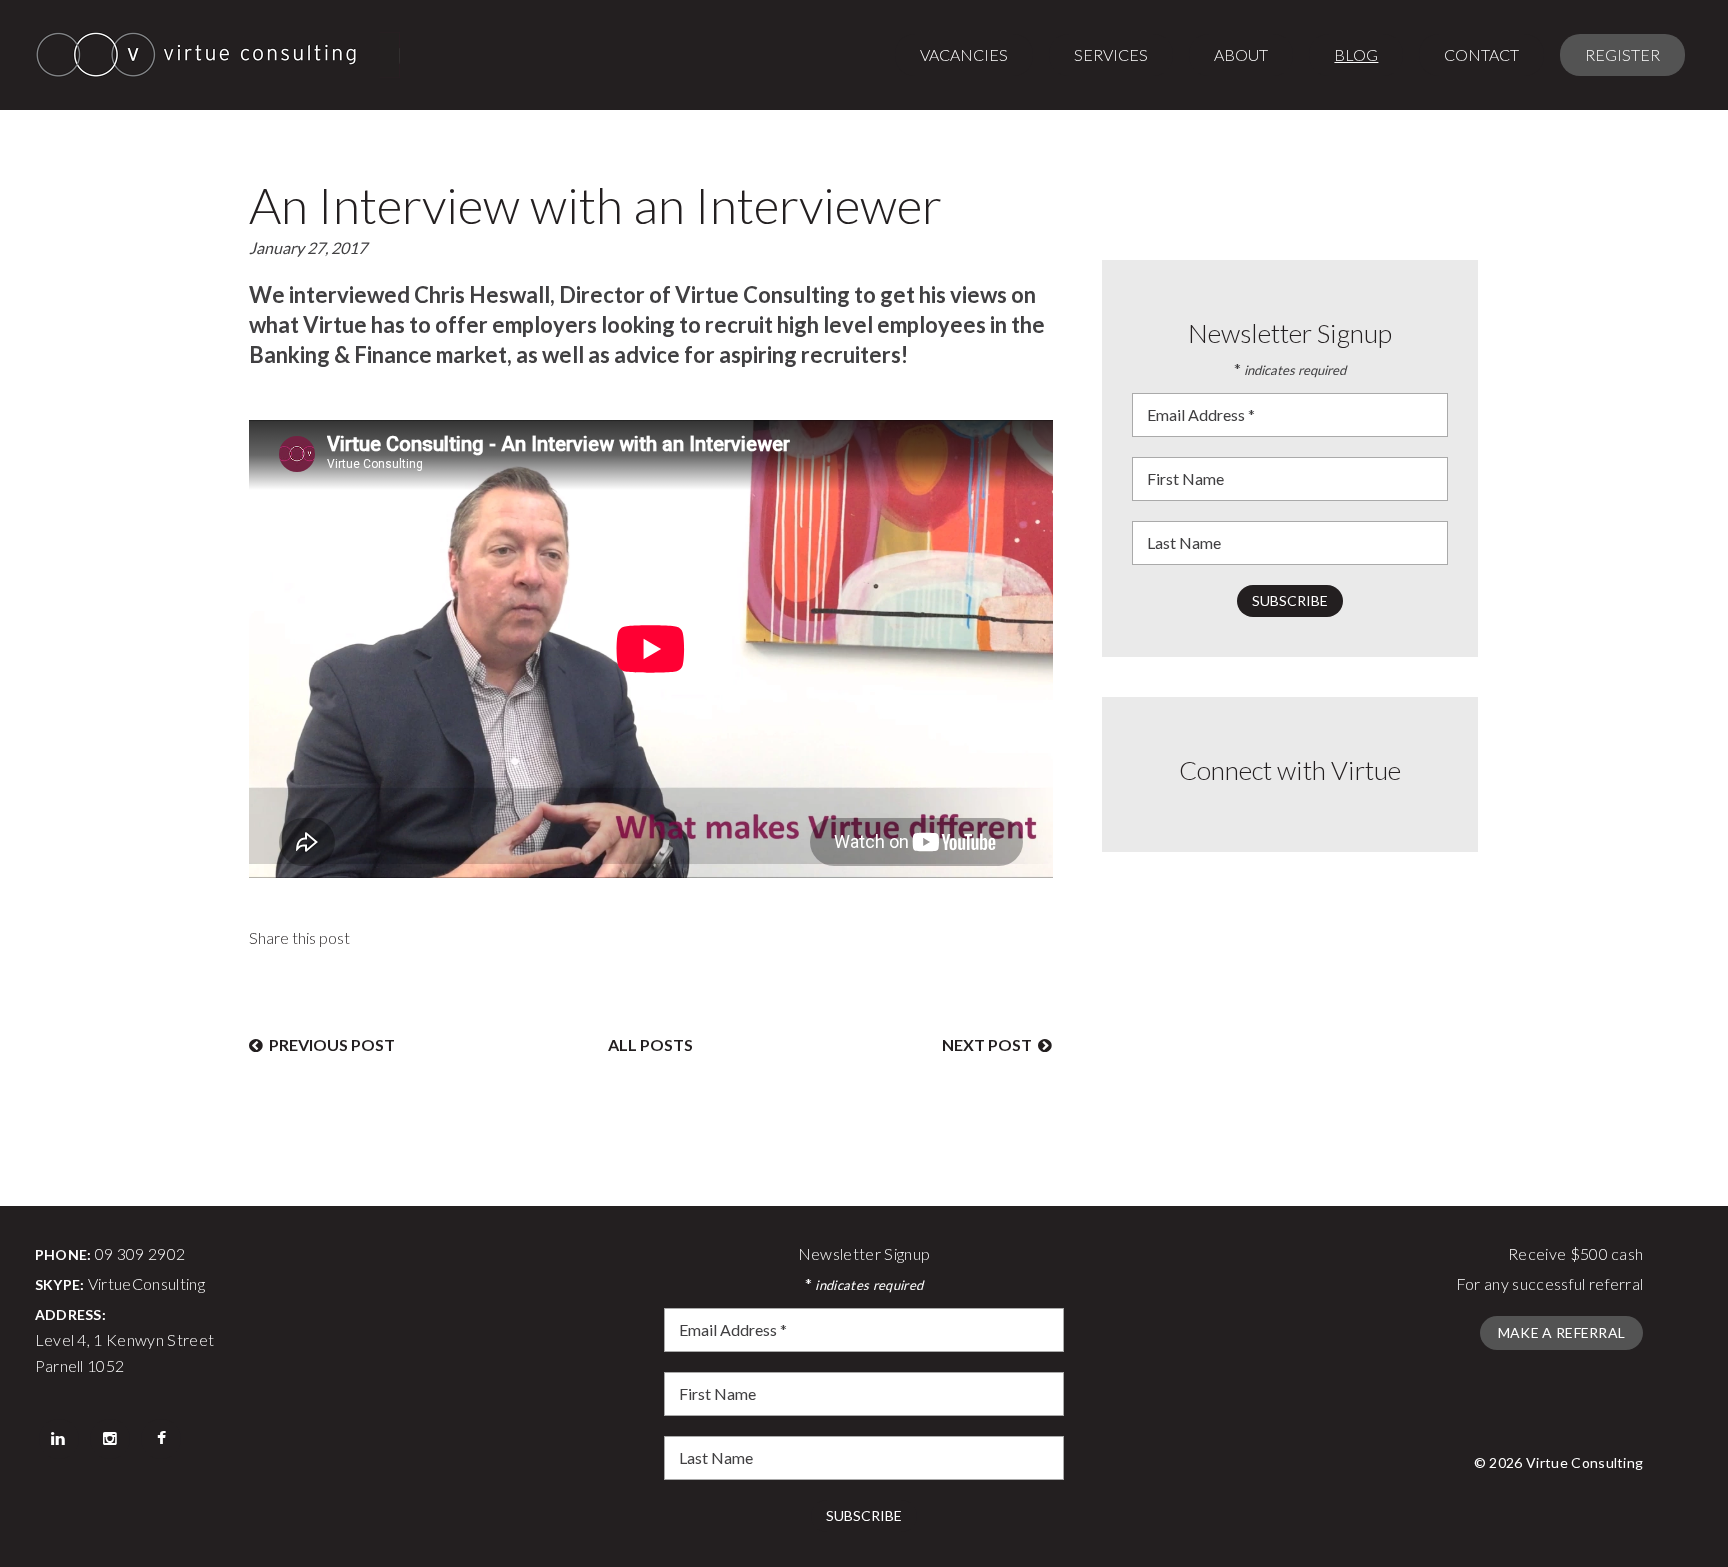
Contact (1481, 54)
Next (987, 1044)
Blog (1356, 54)
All (650, 1044)
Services (1111, 54)
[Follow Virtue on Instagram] (110, 1437)
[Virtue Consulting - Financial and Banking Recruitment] (217, 55)
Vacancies (964, 54)
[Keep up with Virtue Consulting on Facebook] (161, 1437)
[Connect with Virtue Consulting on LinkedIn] (59, 1437)
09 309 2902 (140, 1253)
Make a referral (1562, 1332)
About (1241, 54)
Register (1622, 54)
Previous (329, 1044)
